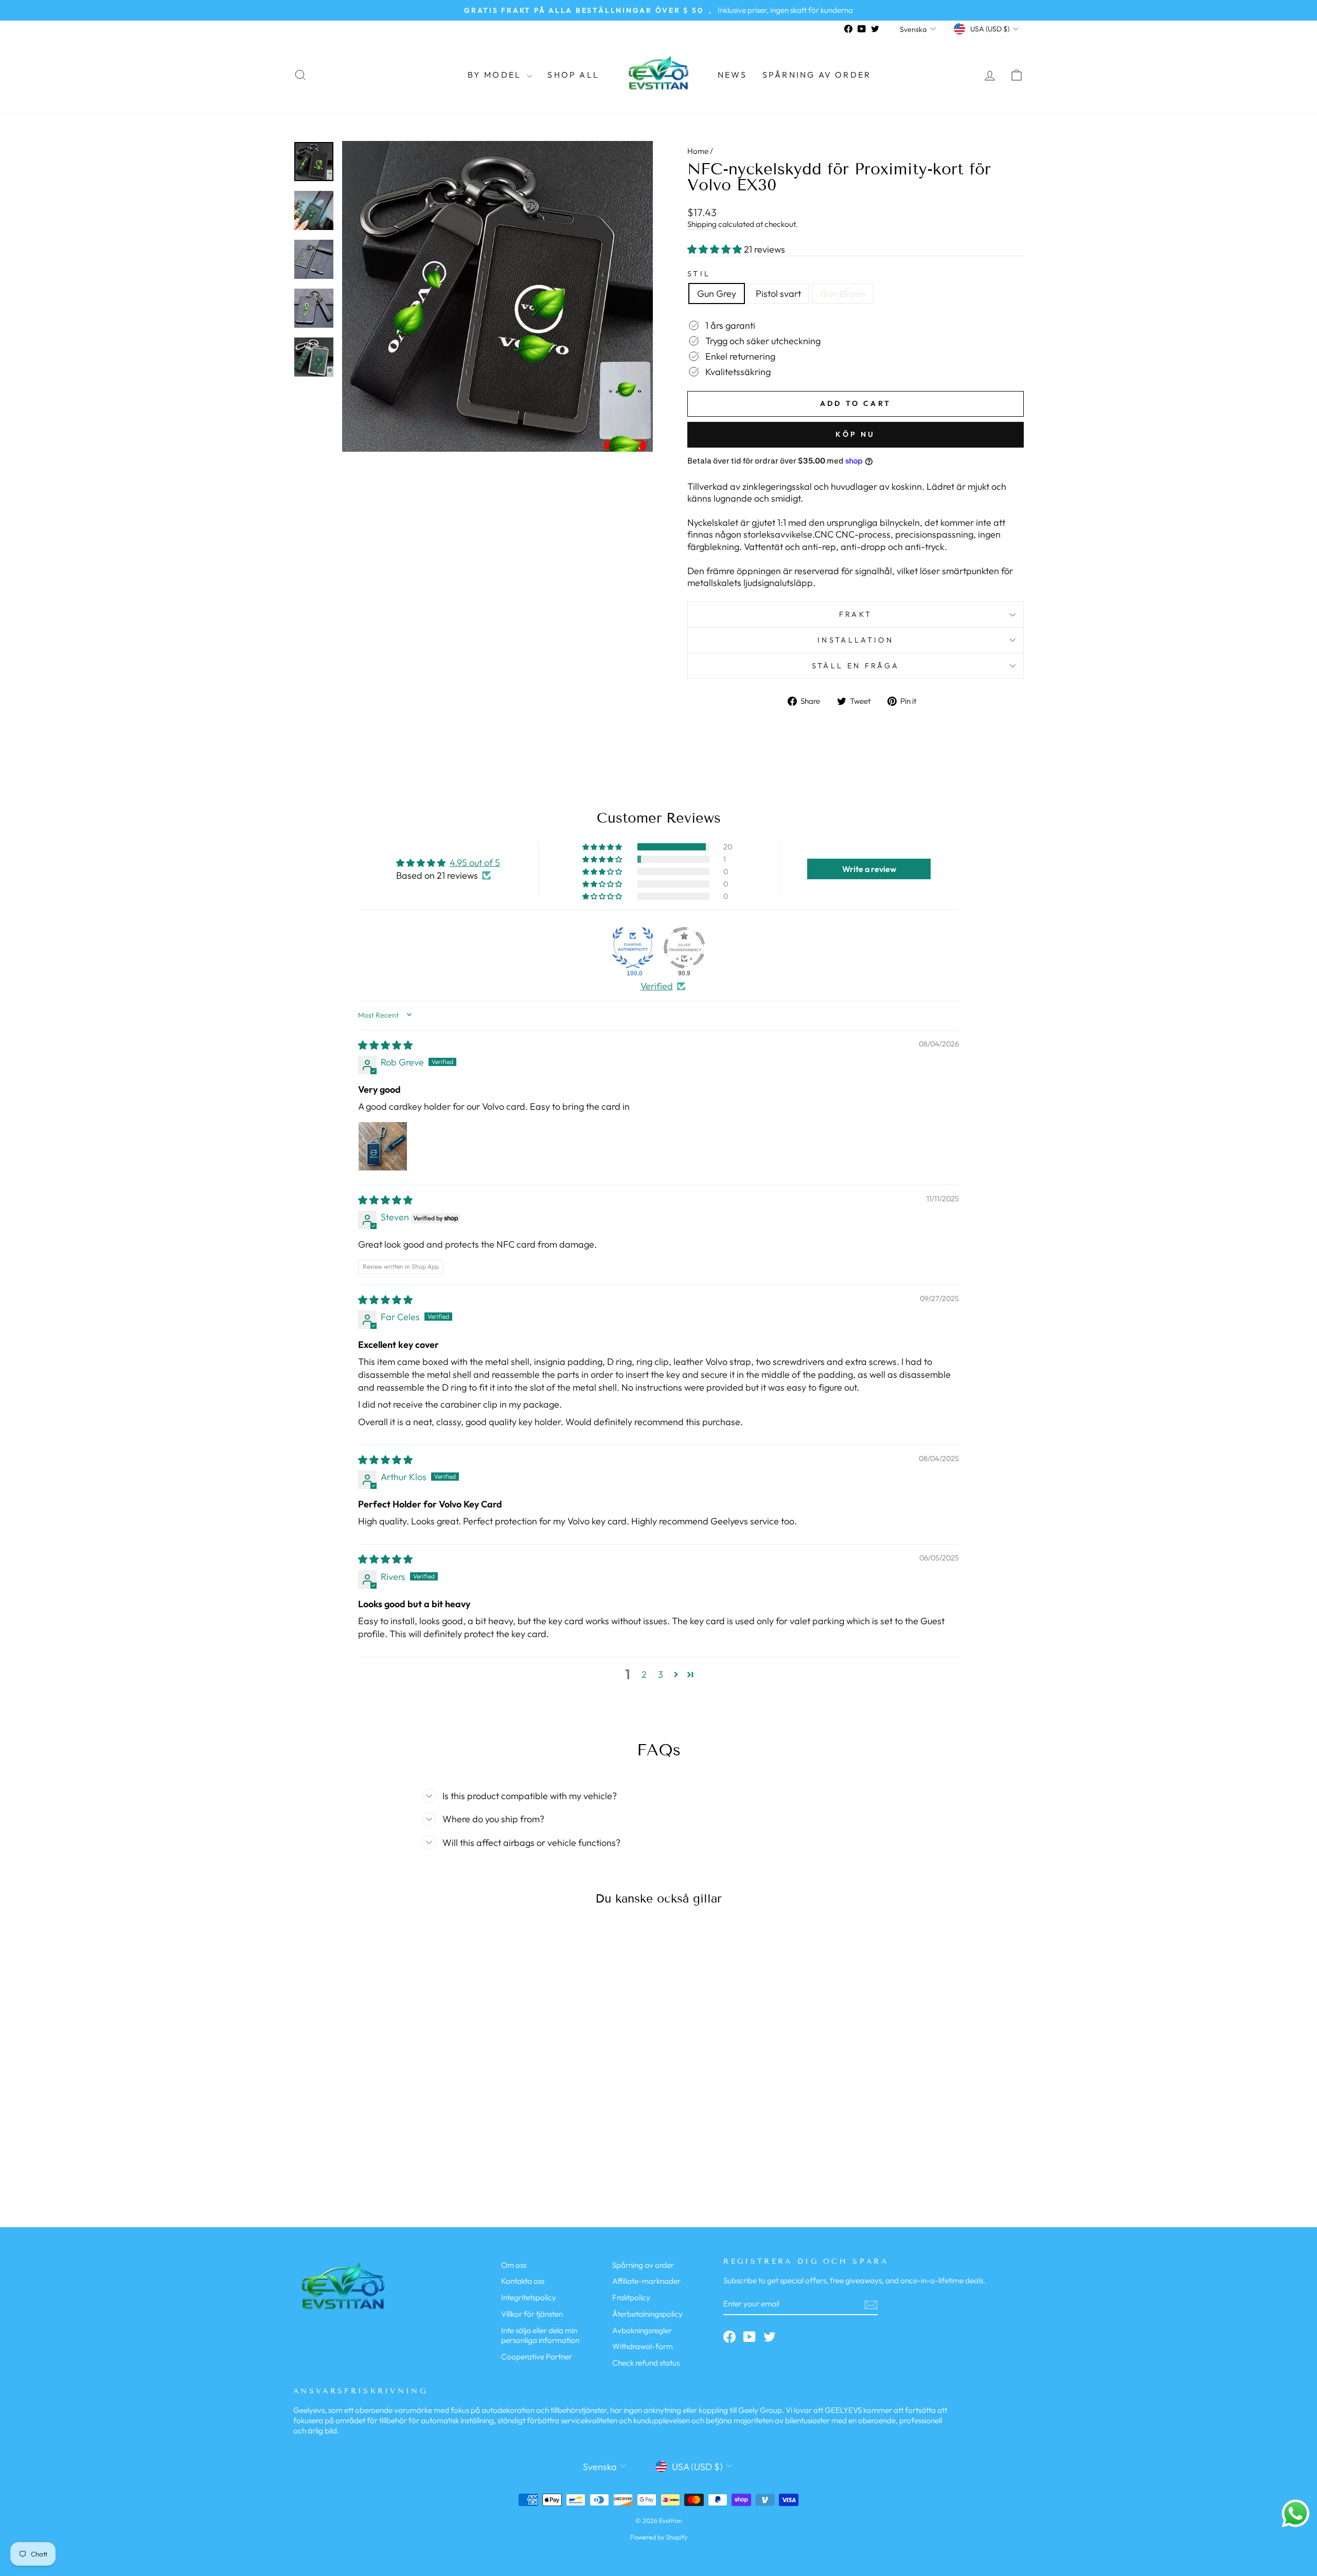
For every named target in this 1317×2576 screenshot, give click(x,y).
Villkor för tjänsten (532, 2314)
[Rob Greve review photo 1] (383, 1146)
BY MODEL (496, 75)
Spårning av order (817, 75)
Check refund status (646, 2363)
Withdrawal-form (643, 2346)
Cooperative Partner (537, 2357)
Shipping (702, 224)
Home (698, 151)
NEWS (732, 75)
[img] (385, 1045)
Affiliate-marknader (646, 2281)
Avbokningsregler (642, 2330)
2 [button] (644, 1674)
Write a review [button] (869, 869)
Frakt (856, 614)
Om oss (514, 2265)
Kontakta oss (523, 2281)
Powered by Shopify (659, 2537)
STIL (699, 274)
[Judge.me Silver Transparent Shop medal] (684, 948)
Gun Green (843, 294)
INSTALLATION (856, 640)
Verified (657, 986)
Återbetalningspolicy (647, 2314)
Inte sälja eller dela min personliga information (540, 2335)
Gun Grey (717, 294)
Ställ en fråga (856, 666)
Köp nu (855, 434)
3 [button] (661, 1674)
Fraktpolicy (631, 2297)
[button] (716, 249)
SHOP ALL (573, 75)
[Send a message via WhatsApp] (1296, 2513)
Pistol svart (778, 294)
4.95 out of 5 (475, 863)
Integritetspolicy (529, 2297)
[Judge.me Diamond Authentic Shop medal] (633, 948)
